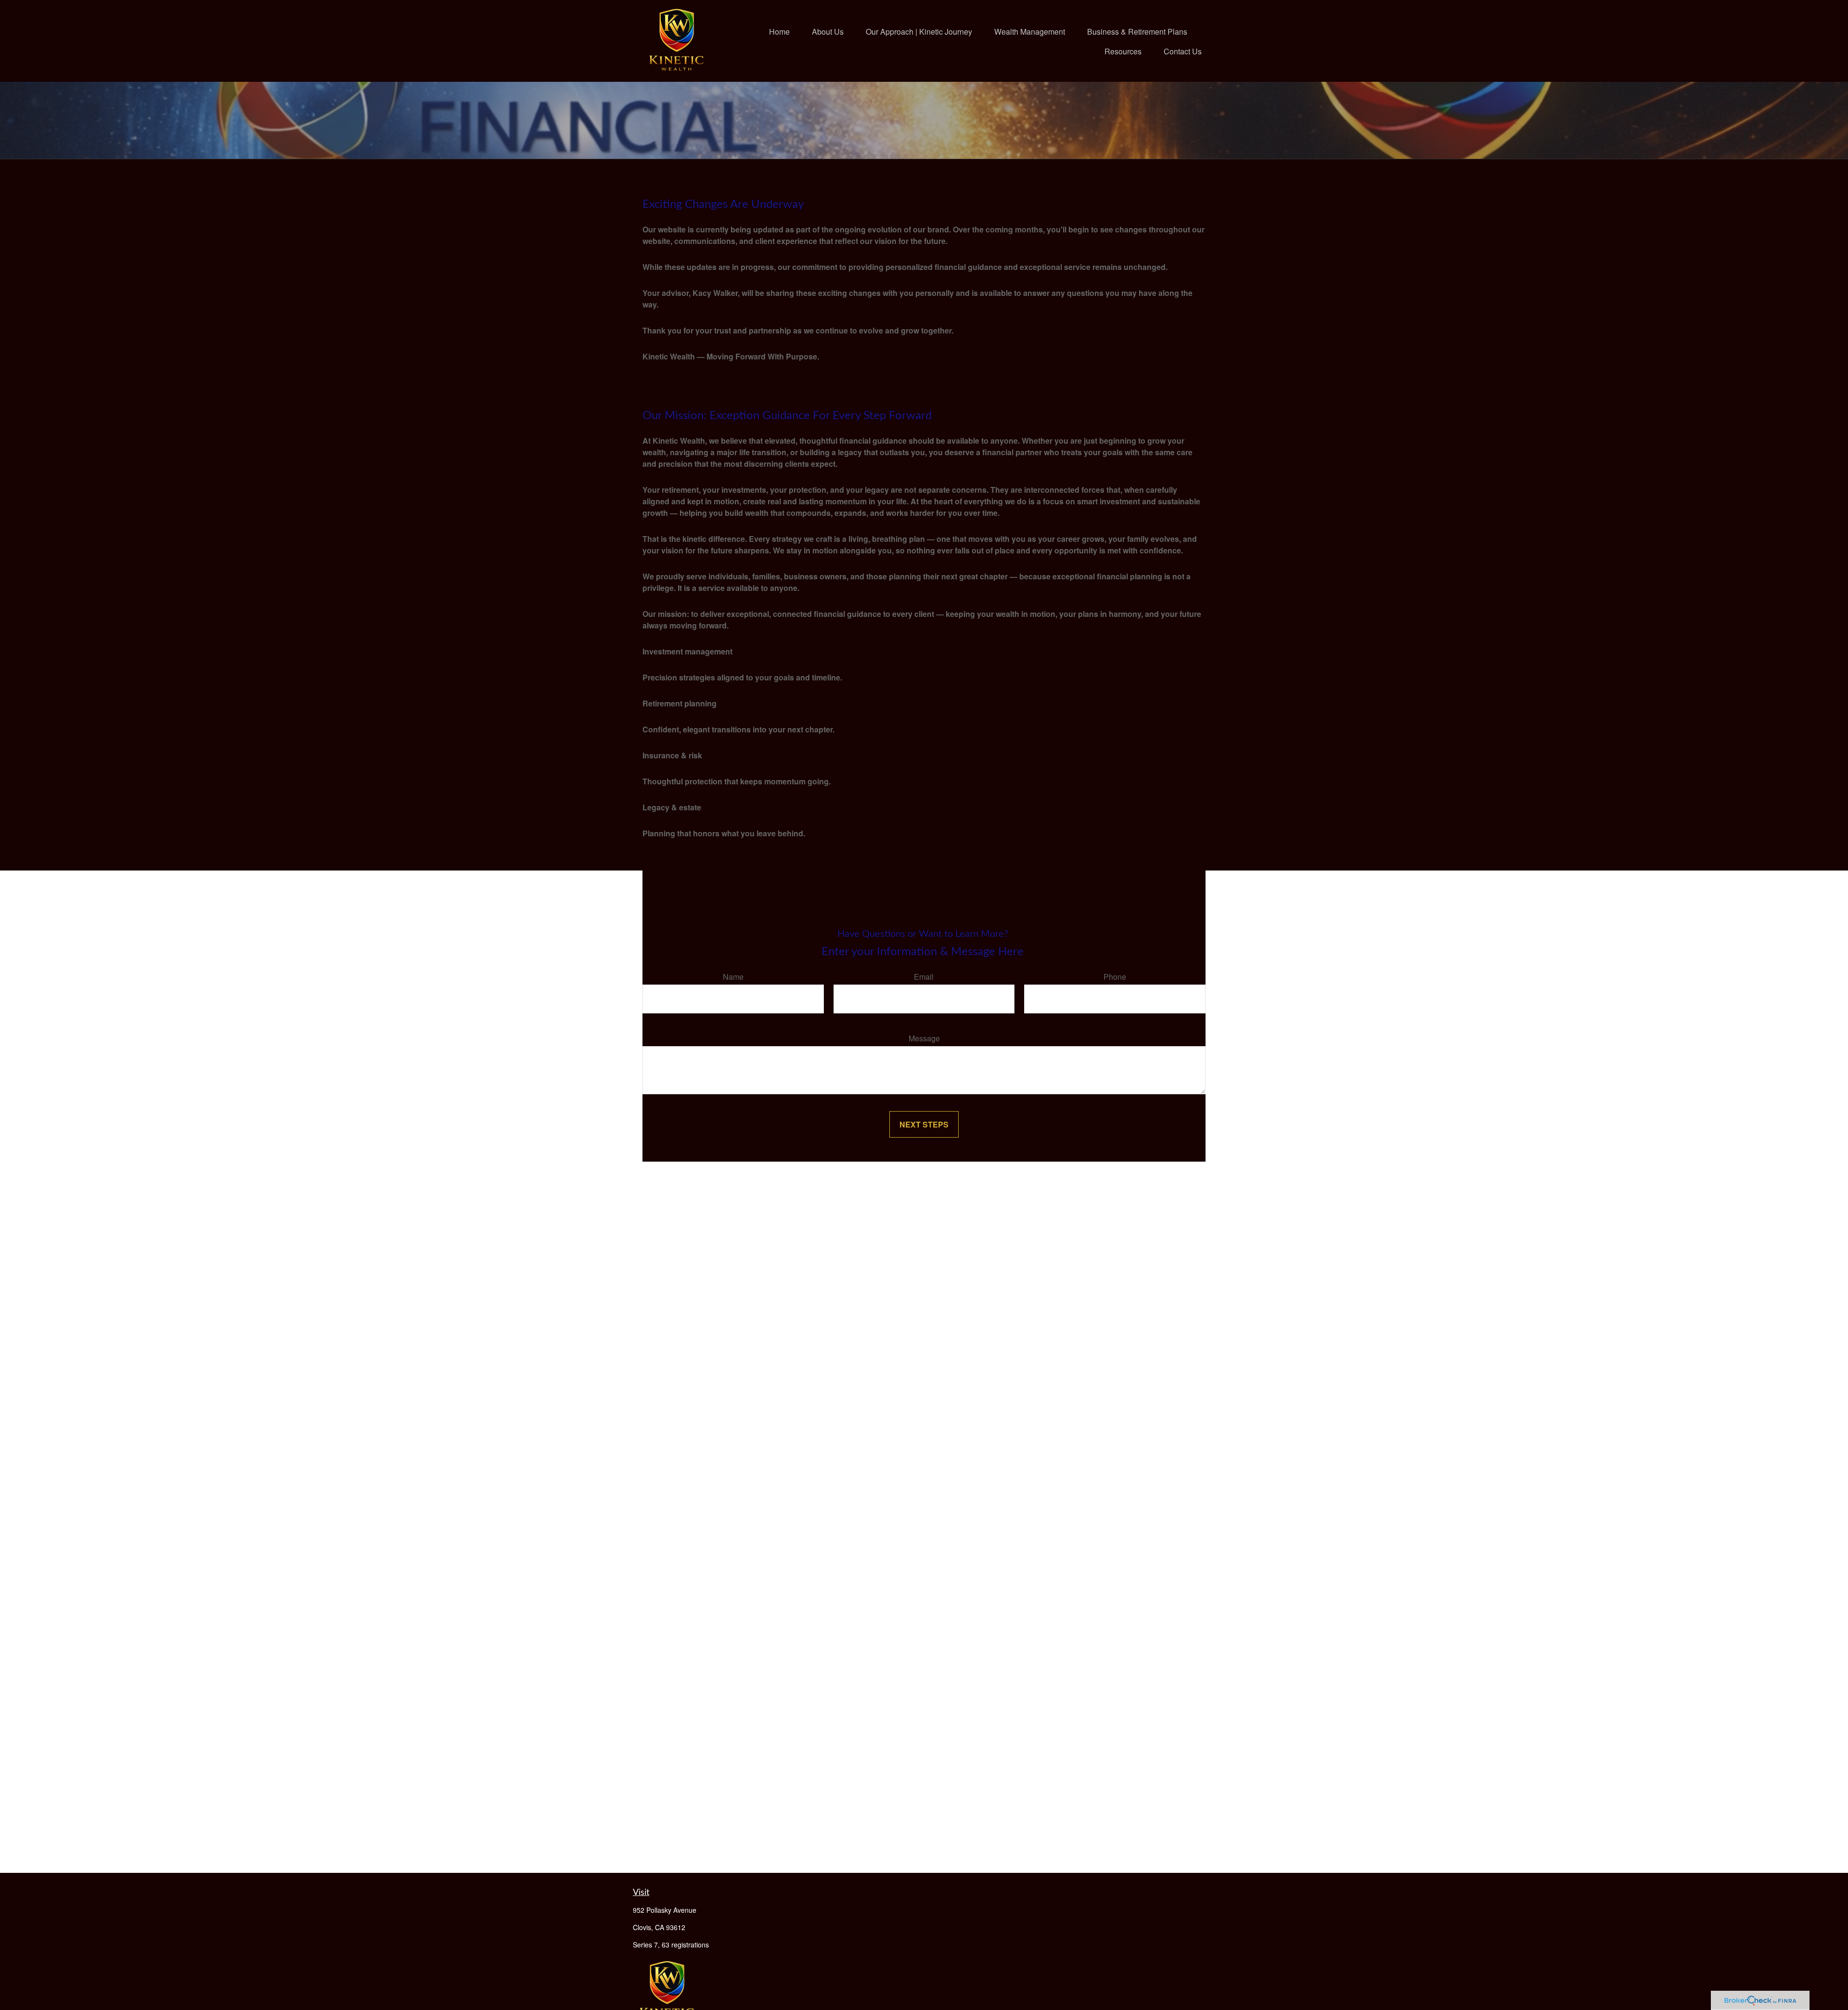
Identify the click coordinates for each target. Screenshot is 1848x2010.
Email (924, 977)
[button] (779, 31)
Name (733, 977)
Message (924, 1038)
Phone (1115, 977)
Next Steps (924, 1124)
